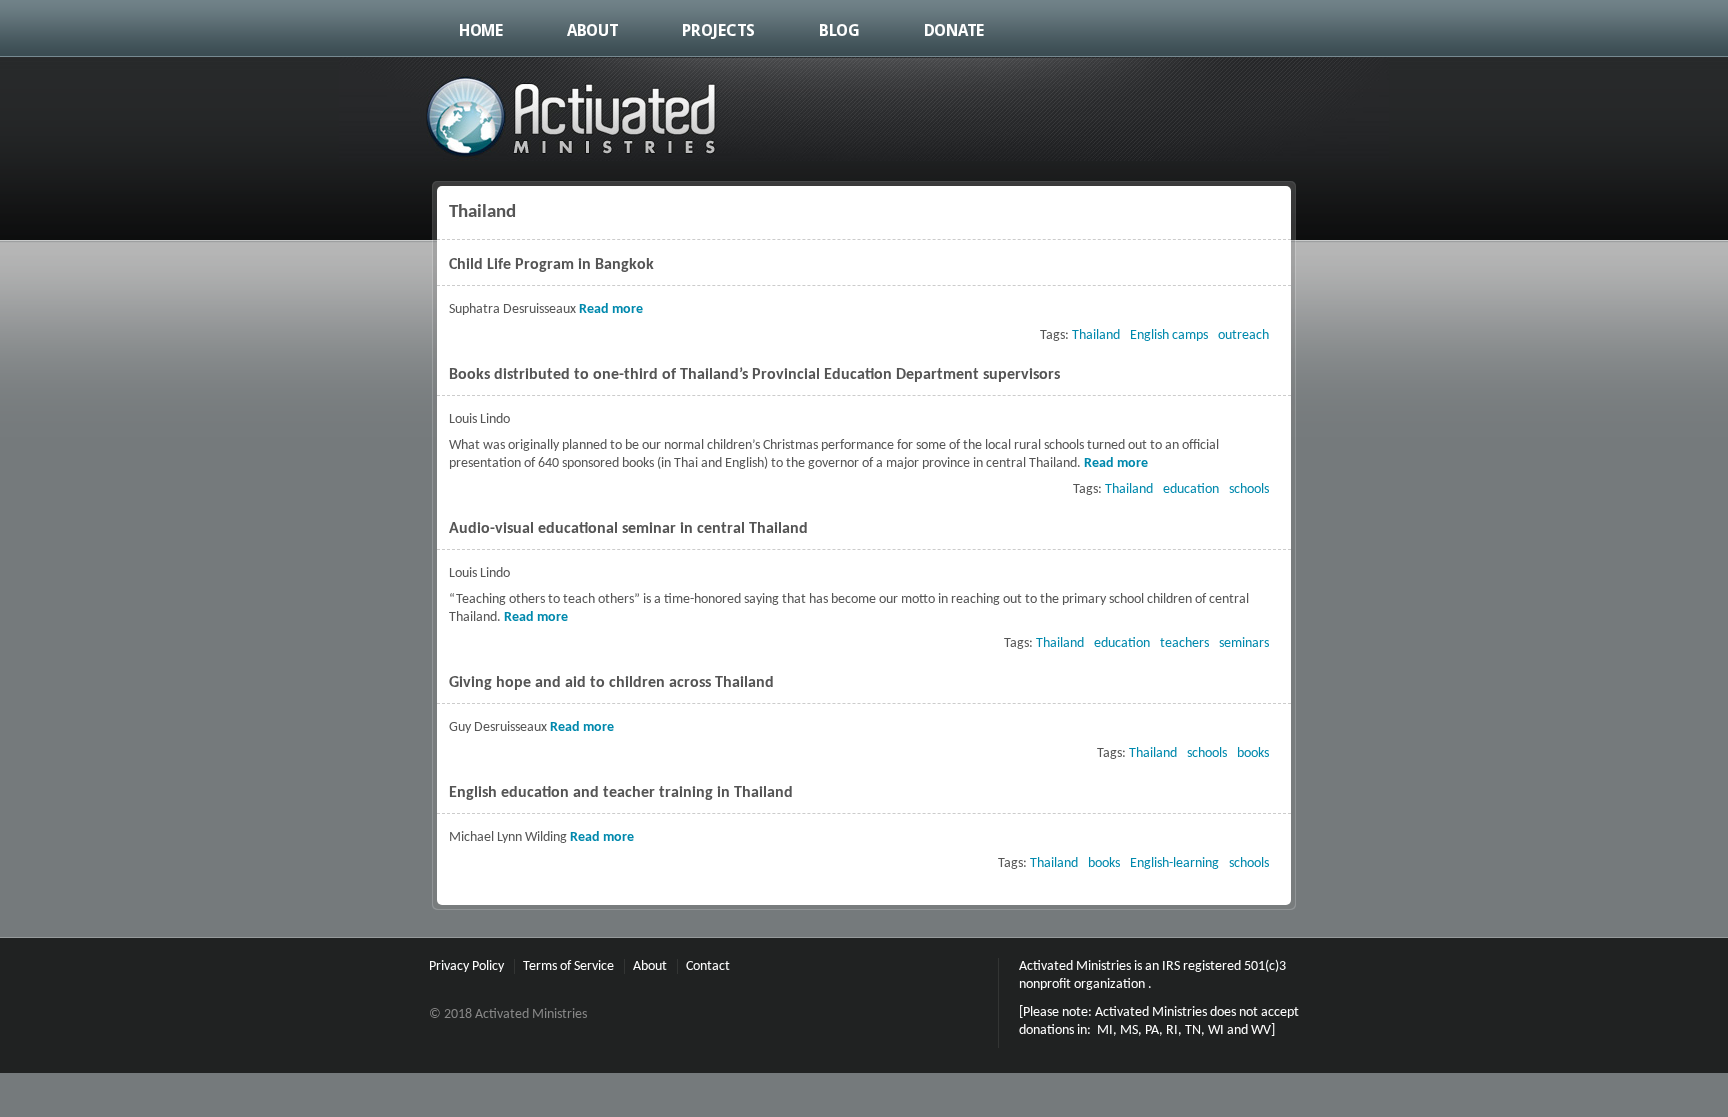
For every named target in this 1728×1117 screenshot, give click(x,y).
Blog (839, 30)
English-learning (1174, 863)
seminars (1244, 643)
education (1191, 489)
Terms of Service (568, 966)
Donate (954, 30)
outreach (1243, 335)
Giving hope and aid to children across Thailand (611, 683)
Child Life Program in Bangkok (551, 265)
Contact (708, 966)
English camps (1169, 335)
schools (1249, 489)
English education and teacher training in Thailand (621, 793)
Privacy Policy (466, 966)
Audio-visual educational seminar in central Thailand (628, 529)
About (593, 30)
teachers (1184, 643)
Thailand (1096, 335)
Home (481, 30)
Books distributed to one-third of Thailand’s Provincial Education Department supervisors (754, 375)
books (1253, 753)
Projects (718, 30)
